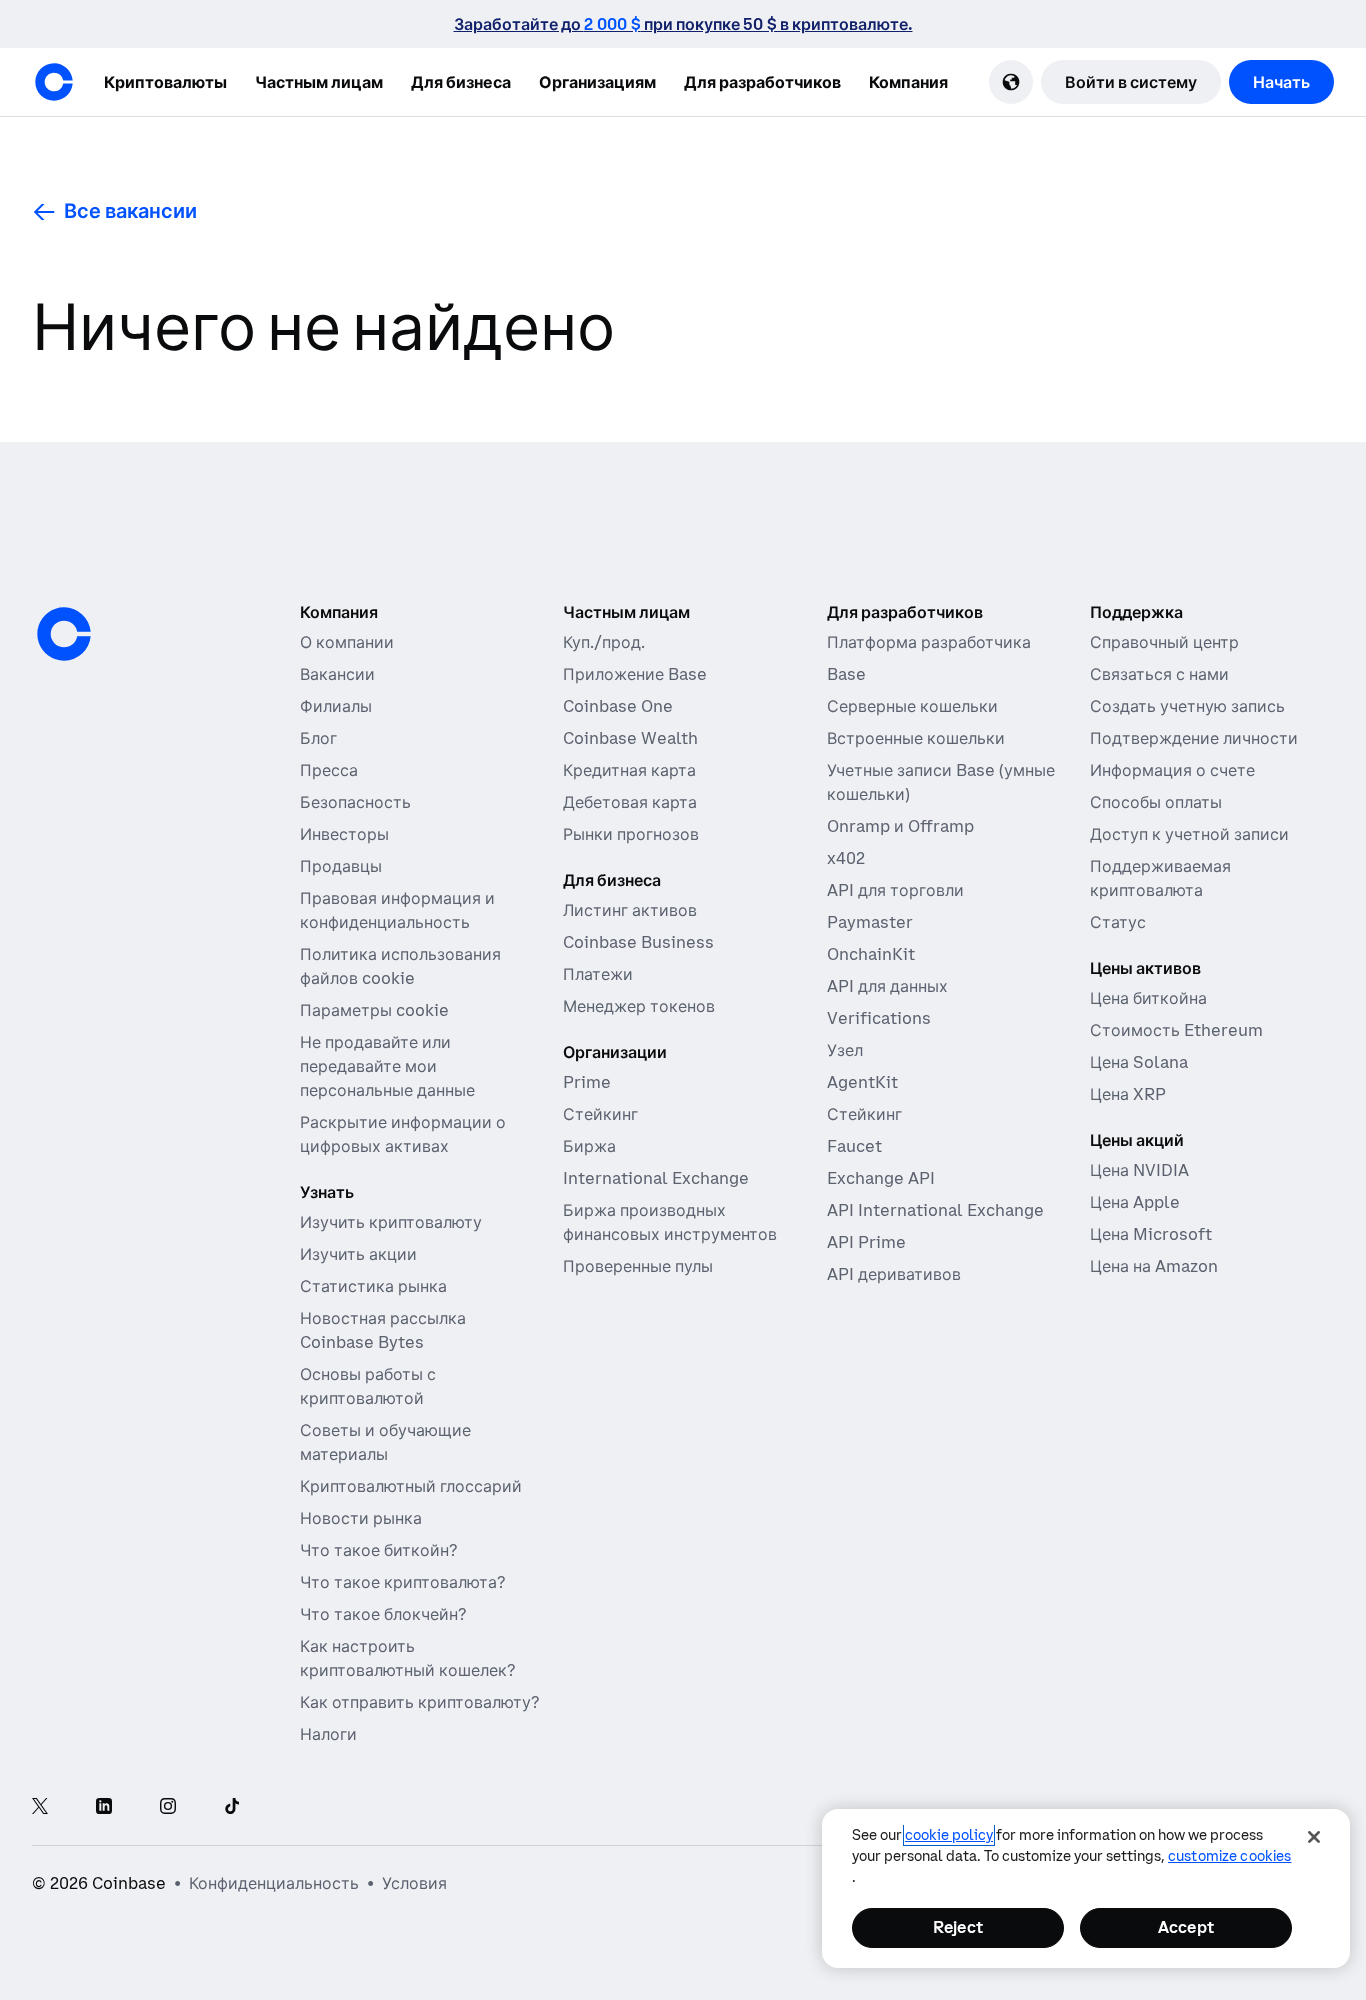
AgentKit (862, 1082)
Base (846, 674)
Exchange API (881, 1178)
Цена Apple (1135, 1202)
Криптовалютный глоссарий (411, 1486)
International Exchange (656, 1178)
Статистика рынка (373, 1286)
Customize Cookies (1229, 1856)
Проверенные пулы (638, 1266)
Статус (1118, 922)
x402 (846, 858)
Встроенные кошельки (916, 738)
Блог (318, 738)
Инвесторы (344, 834)
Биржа (589, 1146)
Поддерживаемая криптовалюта (1160, 878)
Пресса (329, 770)
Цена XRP (1128, 1094)
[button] (319, 82)
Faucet (854, 1146)
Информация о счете (1172, 770)
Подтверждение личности (1194, 738)
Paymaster (870, 922)
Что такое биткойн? (378, 1550)
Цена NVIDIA (1139, 1170)
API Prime (866, 1242)
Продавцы (341, 866)
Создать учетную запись (1187, 706)
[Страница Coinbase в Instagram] (168, 1807)
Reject (958, 1927)
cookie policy (949, 1835)
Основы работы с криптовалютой (368, 1386)
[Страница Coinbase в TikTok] (232, 1807)
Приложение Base (635, 674)
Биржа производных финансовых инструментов (670, 1222)
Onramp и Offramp (900, 826)
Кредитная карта (629, 770)
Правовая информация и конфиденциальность (397, 910)
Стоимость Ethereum (1176, 1030)
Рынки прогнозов (631, 834)
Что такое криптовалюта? (402, 1582)
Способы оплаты (1156, 802)
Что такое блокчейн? (383, 1614)
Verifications (879, 1018)
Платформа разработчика (929, 642)
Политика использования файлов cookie (400, 966)
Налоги (328, 1734)
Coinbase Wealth (630, 738)
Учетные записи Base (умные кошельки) (941, 782)
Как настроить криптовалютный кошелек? (407, 1658)
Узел (845, 1050)
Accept (1186, 1927)
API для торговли (895, 890)
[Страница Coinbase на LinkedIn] (104, 1807)
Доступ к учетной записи (1189, 834)
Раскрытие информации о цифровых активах (403, 1134)
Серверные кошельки (912, 706)
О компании (347, 642)
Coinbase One (618, 706)
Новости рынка (361, 1518)
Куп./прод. (604, 642)
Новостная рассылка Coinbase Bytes (383, 1330)
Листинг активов (630, 910)
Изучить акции (358, 1254)
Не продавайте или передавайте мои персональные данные (387, 1066)
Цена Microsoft (1151, 1234)
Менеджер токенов (639, 1006)
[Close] (1314, 1837)
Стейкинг (600, 1114)
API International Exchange (935, 1210)
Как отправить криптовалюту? (419, 1702)
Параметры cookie (374, 1010)
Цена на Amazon (1154, 1266)
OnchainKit (871, 954)
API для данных (887, 986)
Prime (587, 1082)
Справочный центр (1164, 642)
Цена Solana (1139, 1062)
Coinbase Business (638, 942)
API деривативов (894, 1274)
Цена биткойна (1148, 998)
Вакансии (337, 674)
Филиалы (336, 706)
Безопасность (355, 802)
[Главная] (54, 82)
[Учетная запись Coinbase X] (40, 1807)
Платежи (598, 974)
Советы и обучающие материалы (385, 1442)
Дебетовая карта (630, 802)
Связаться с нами (1159, 674)
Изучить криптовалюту (391, 1222)
